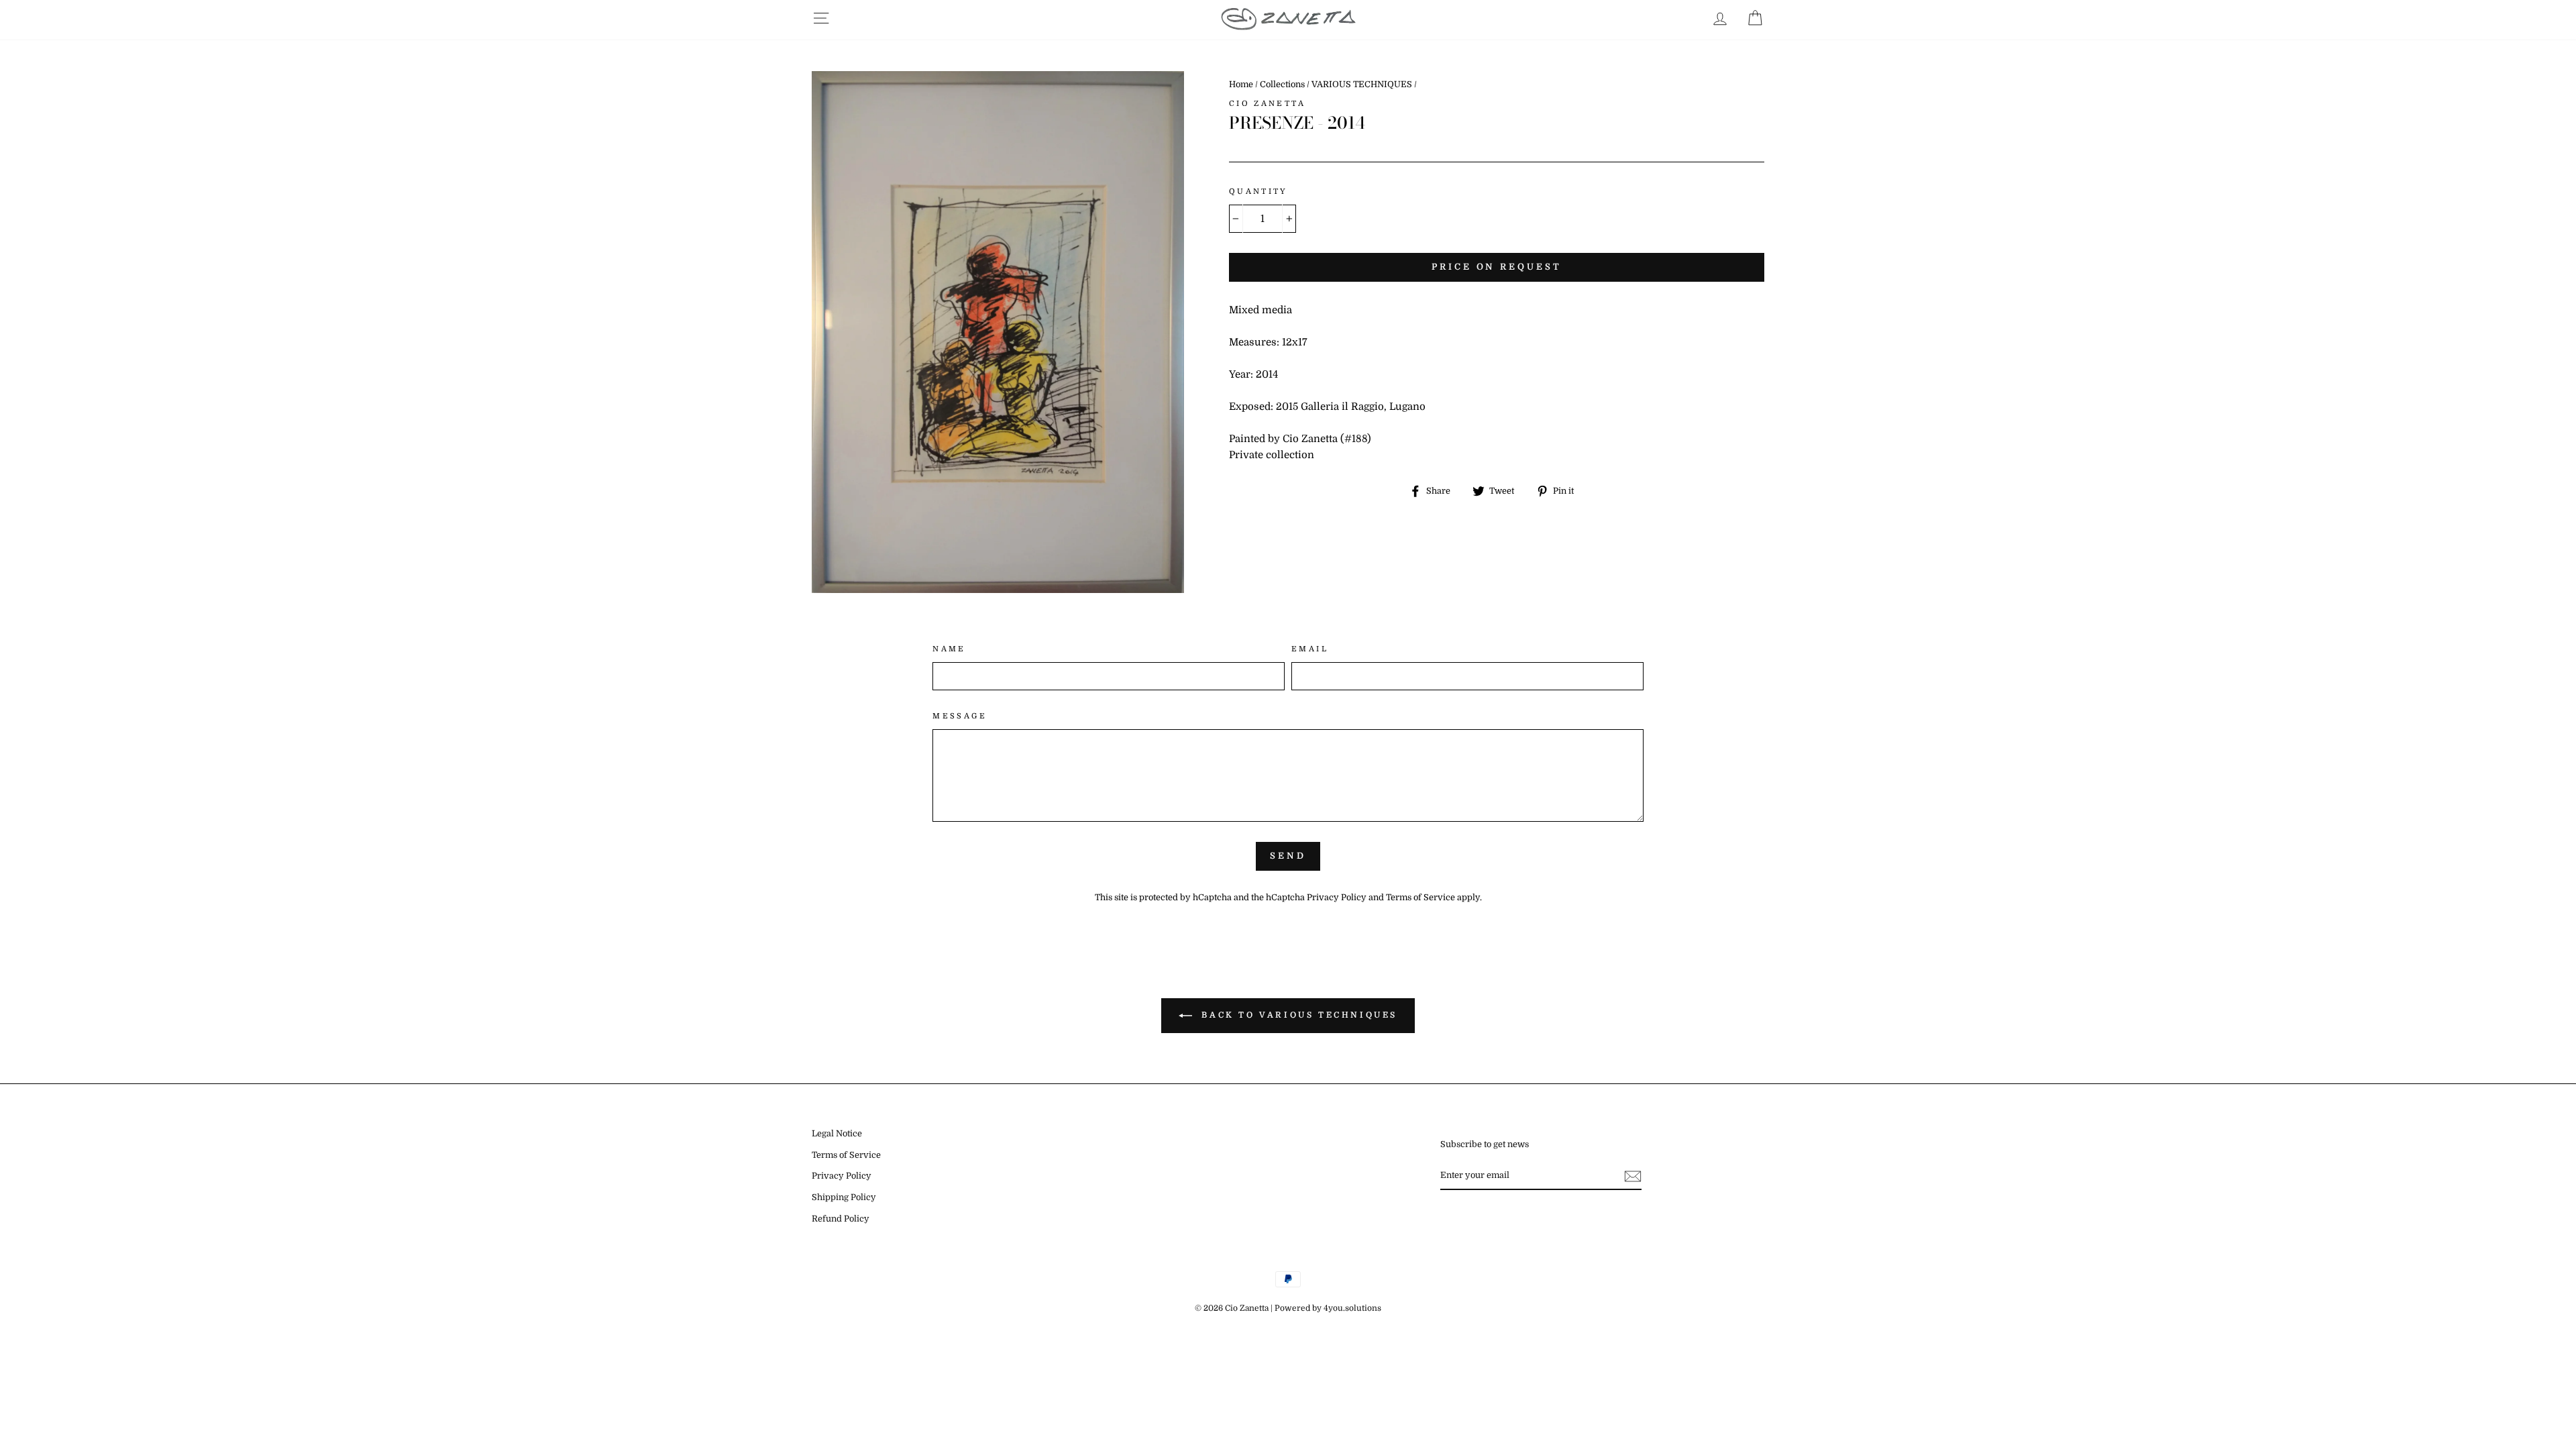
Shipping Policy (844, 1197)
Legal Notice (837, 1134)
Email (1310, 649)
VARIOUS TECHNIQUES (1362, 85)
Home (1241, 85)
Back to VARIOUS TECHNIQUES (1297, 1015)
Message (960, 716)
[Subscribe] (1633, 1176)
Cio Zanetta (1267, 104)
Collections (1282, 85)
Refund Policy (841, 1219)
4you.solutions (1352, 1308)
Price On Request (1496, 267)
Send (1288, 856)
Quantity (1258, 192)
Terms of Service (1420, 898)
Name (949, 649)
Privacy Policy (1337, 898)
